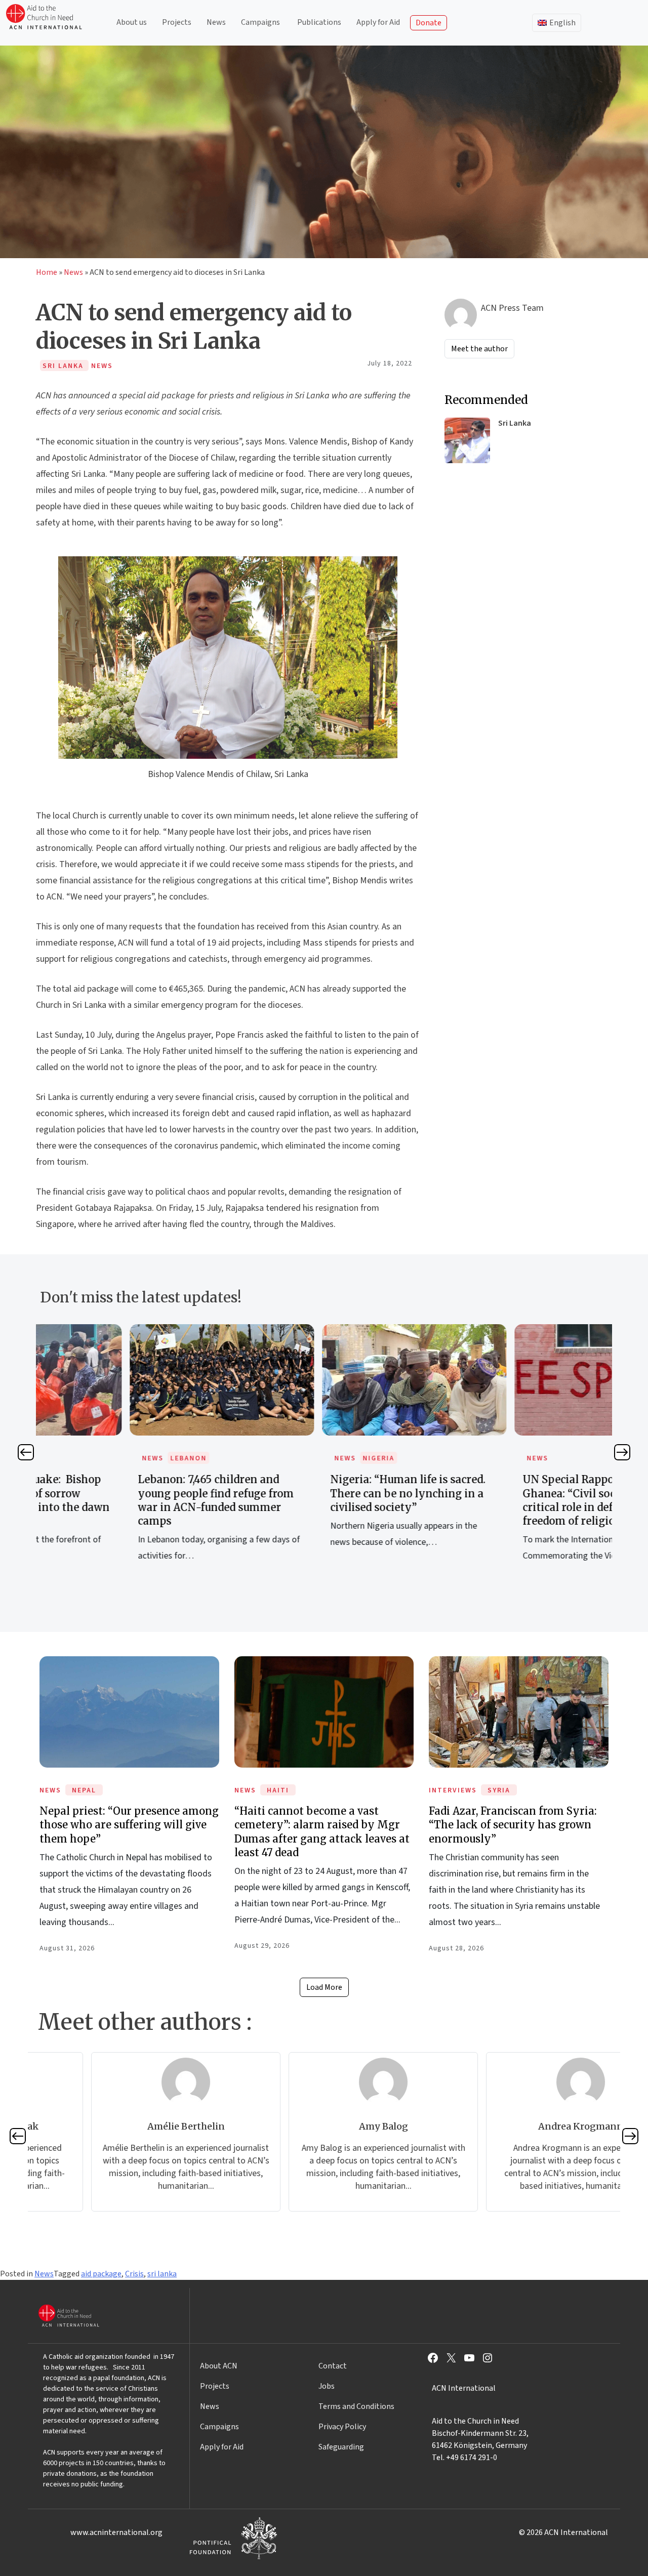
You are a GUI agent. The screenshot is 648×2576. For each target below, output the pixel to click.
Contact (333, 2366)
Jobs (327, 2386)
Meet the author (479, 349)
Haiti (278, 1790)
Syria (499, 1790)
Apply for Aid (378, 22)
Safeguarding (341, 2447)
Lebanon (99, 1458)
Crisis (134, 2274)
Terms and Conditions (356, 2406)
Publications (319, 22)
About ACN (219, 2366)
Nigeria (289, 1458)
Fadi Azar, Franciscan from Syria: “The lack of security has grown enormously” (513, 1825)
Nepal (84, 1790)
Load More (324, 1987)
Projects (177, 22)
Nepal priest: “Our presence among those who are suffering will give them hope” (129, 1825)
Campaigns (260, 22)
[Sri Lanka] (467, 440)
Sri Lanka (515, 423)
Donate (429, 23)
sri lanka (162, 2274)
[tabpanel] (132, 1454)
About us (132, 22)
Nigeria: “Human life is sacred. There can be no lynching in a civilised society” (318, 1493)
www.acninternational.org (116, 2532)
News (216, 22)
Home (47, 272)
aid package (101, 2274)
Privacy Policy (342, 2427)
